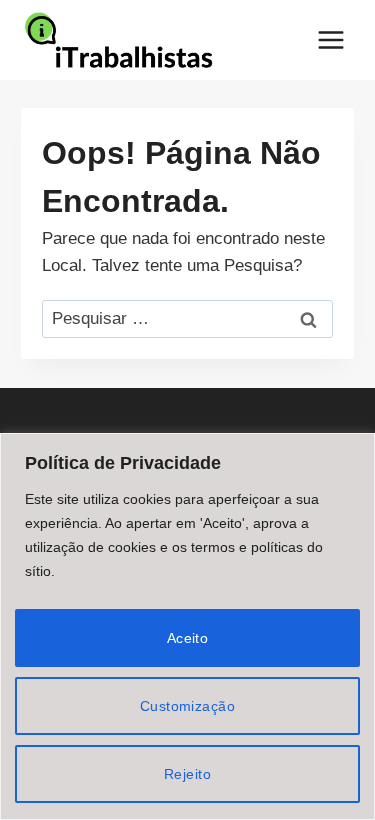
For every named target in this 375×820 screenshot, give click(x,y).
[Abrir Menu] (330, 39)
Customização (187, 706)
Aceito (188, 638)
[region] (187, 626)
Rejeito (187, 774)
